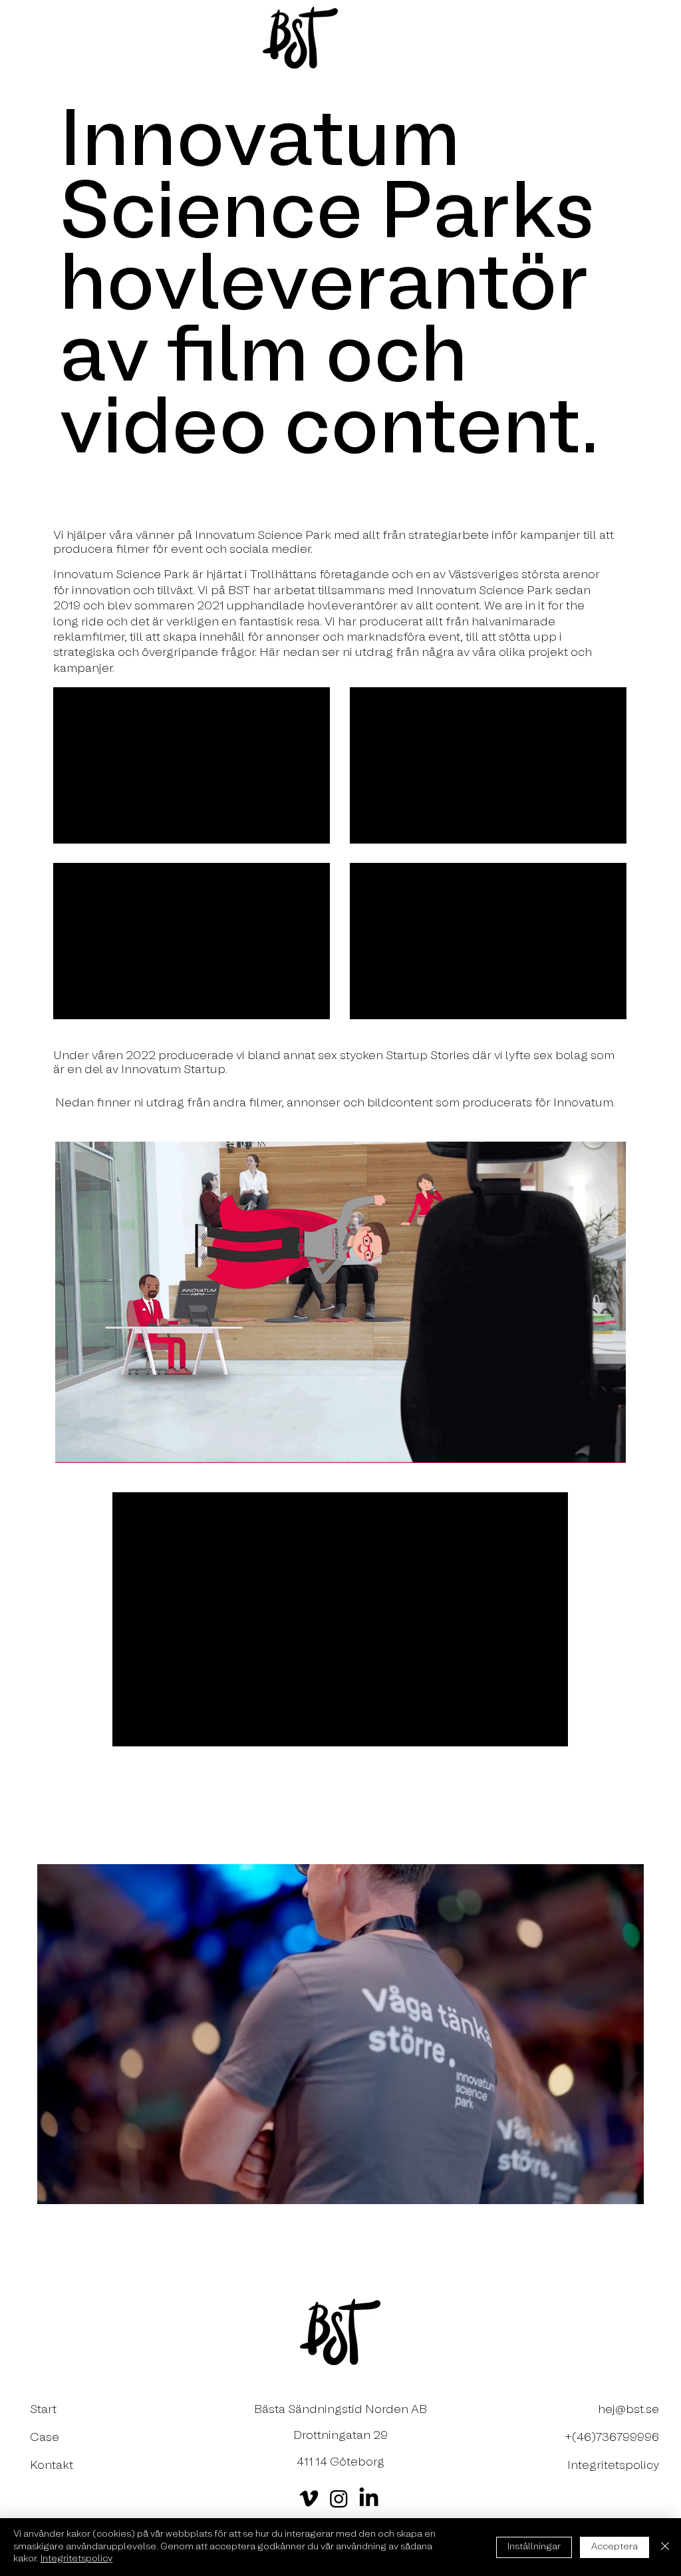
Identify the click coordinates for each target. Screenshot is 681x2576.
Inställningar (534, 2547)
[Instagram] (339, 2498)
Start (43, 2410)
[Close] (665, 2547)
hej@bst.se (628, 2410)
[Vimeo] (309, 2498)
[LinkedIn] (369, 2498)
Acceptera (614, 2547)
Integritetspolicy (76, 2559)
